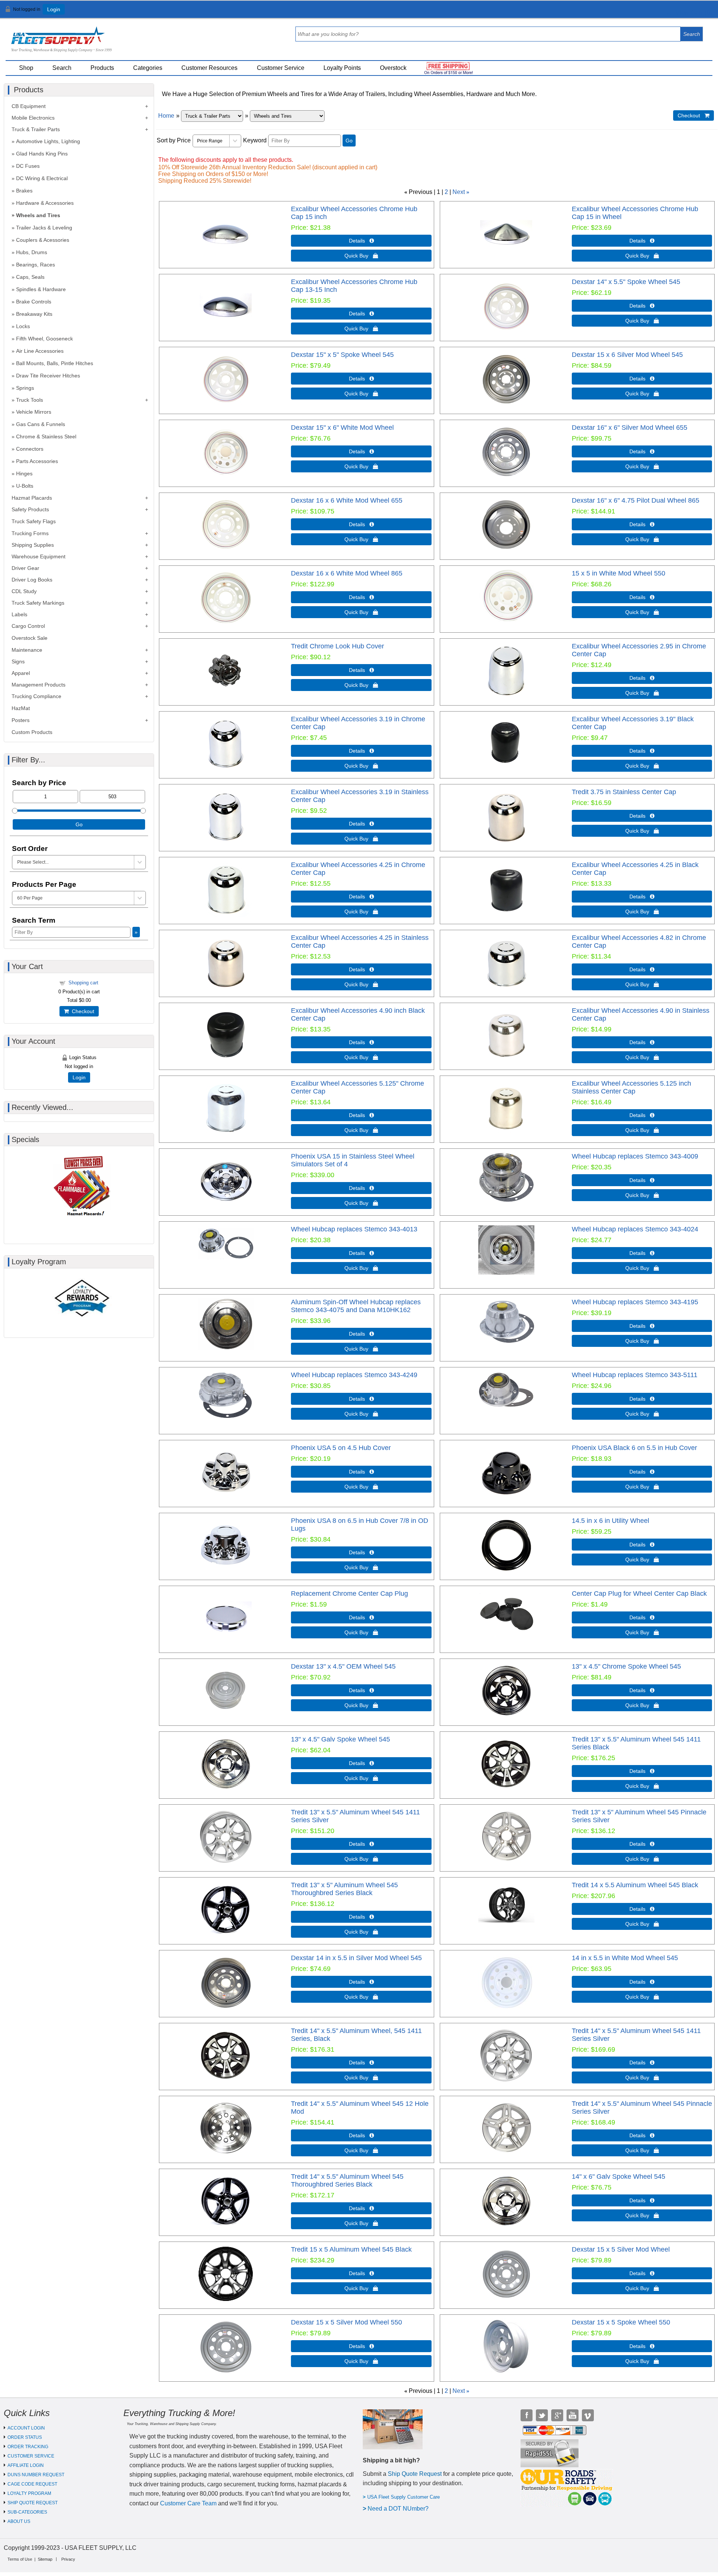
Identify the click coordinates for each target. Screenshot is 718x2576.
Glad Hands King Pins (42, 154)
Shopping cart (83, 983)
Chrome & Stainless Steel (46, 436)
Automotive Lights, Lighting (48, 141)
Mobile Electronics (33, 118)
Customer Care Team (188, 2503)
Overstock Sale (30, 638)
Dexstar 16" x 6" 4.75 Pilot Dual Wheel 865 (636, 500)
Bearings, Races (36, 265)
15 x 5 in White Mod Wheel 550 (619, 573)
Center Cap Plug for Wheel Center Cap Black (639, 1594)
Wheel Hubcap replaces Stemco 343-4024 (635, 1229)
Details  (361, 241)
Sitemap (45, 2559)
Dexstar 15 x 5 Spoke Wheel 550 (621, 2322)
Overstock (393, 68)
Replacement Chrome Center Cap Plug (349, 1594)
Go (349, 141)
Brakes (24, 191)
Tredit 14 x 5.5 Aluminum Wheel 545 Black (635, 1885)
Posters (21, 720)
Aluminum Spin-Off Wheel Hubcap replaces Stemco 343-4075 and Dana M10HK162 (356, 1306)
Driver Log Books (32, 580)
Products (102, 68)
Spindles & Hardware (41, 289)
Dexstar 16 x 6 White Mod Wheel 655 (347, 500)
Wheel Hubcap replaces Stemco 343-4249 (354, 1375)
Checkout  (694, 115)
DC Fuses (28, 166)
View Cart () (692, 13)
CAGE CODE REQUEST (32, 2484)
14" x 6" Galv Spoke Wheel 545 (619, 2177)
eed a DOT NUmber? (400, 2509)
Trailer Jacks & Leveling (44, 228)
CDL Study (24, 591)
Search (62, 68)
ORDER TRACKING (28, 2447)
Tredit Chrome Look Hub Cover (337, 646)
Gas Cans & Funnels (41, 424)
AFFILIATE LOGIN (26, 2465)
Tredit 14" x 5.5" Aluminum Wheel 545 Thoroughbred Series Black (347, 2180)
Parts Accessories (37, 461)
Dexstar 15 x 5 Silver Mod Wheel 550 (346, 2322)
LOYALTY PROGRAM (29, 2493)
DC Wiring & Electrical (42, 178)
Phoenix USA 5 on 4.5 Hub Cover (341, 1448)
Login (54, 9)
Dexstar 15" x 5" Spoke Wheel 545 (342, 355)
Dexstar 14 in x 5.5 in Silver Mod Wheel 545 (356, 1958)
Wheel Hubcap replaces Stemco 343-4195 (635, 1302)
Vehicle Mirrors (34, 412)
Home (166, 116)
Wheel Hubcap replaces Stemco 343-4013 (354, 1229)
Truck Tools (30, 400)
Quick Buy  (361, 256)
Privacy (68, 2559)
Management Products (39, 685)
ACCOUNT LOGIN (26, 2428)
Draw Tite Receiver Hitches (48, 376)
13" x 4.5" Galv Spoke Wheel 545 (340, 1739)
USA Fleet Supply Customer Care (404, 2497)
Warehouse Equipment (39, 556)
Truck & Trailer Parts (36, 129)
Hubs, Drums (32, 252)
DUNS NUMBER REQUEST (36, 2475)
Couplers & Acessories (43, 240)
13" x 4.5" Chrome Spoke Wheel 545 (626, 1666)
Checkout (82, 1011)
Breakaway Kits (34, 314)
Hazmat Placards (32, 498)
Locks (23, 326)
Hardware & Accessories (45, 203)
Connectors (30, 449)
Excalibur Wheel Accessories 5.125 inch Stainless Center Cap (631, 1087)
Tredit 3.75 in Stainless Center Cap (624, 792)
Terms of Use (20, 2559)
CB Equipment (29, 106)
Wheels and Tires (38, 215)
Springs (25, 388)
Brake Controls (34, 302)
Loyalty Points (342, 68)
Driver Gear (25, 568)
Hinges (24, 473)
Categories (148, 68)
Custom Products (32, 732)
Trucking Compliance (36, 696)
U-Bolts (25, 486)
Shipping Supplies (33, 545)
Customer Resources (209, 68)
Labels (19, 614)
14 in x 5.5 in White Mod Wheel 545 (625, 1958)
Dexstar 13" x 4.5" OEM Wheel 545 (343, 1666)
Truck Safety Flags (34, 521)
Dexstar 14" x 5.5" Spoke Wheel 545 (626, 282)
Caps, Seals (30, 277)
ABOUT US (19, 2521)
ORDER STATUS (25, 2437)
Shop (26, 68)
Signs (18, 661)
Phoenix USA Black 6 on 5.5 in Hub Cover (634, 1448)
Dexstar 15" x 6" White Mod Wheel (342, 428)
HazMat (21, 708)
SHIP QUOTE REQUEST (33, 2503)
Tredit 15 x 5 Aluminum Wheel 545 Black (351, 2249)
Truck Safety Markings (38, 603)
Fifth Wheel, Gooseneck (45, 339)
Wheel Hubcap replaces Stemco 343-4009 (635, 1156)
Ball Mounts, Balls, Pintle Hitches (55, 363)
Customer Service (281, 68)
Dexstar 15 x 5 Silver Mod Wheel (621, 2249)
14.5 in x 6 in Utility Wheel (610, 1521)
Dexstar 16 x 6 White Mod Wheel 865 (347, 573)
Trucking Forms (30, 533)
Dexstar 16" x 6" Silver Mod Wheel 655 (630, 428)
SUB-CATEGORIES (27, 2512)
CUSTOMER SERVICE (31, 2456)
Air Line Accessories (40, 351)
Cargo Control (28, 626)
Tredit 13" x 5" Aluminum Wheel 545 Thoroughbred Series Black (344, 1889)
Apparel (21, 673)
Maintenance (27, 650)
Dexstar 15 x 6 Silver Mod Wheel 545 (627, 355)
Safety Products (30, 509)
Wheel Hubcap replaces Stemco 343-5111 (635, 1375)
